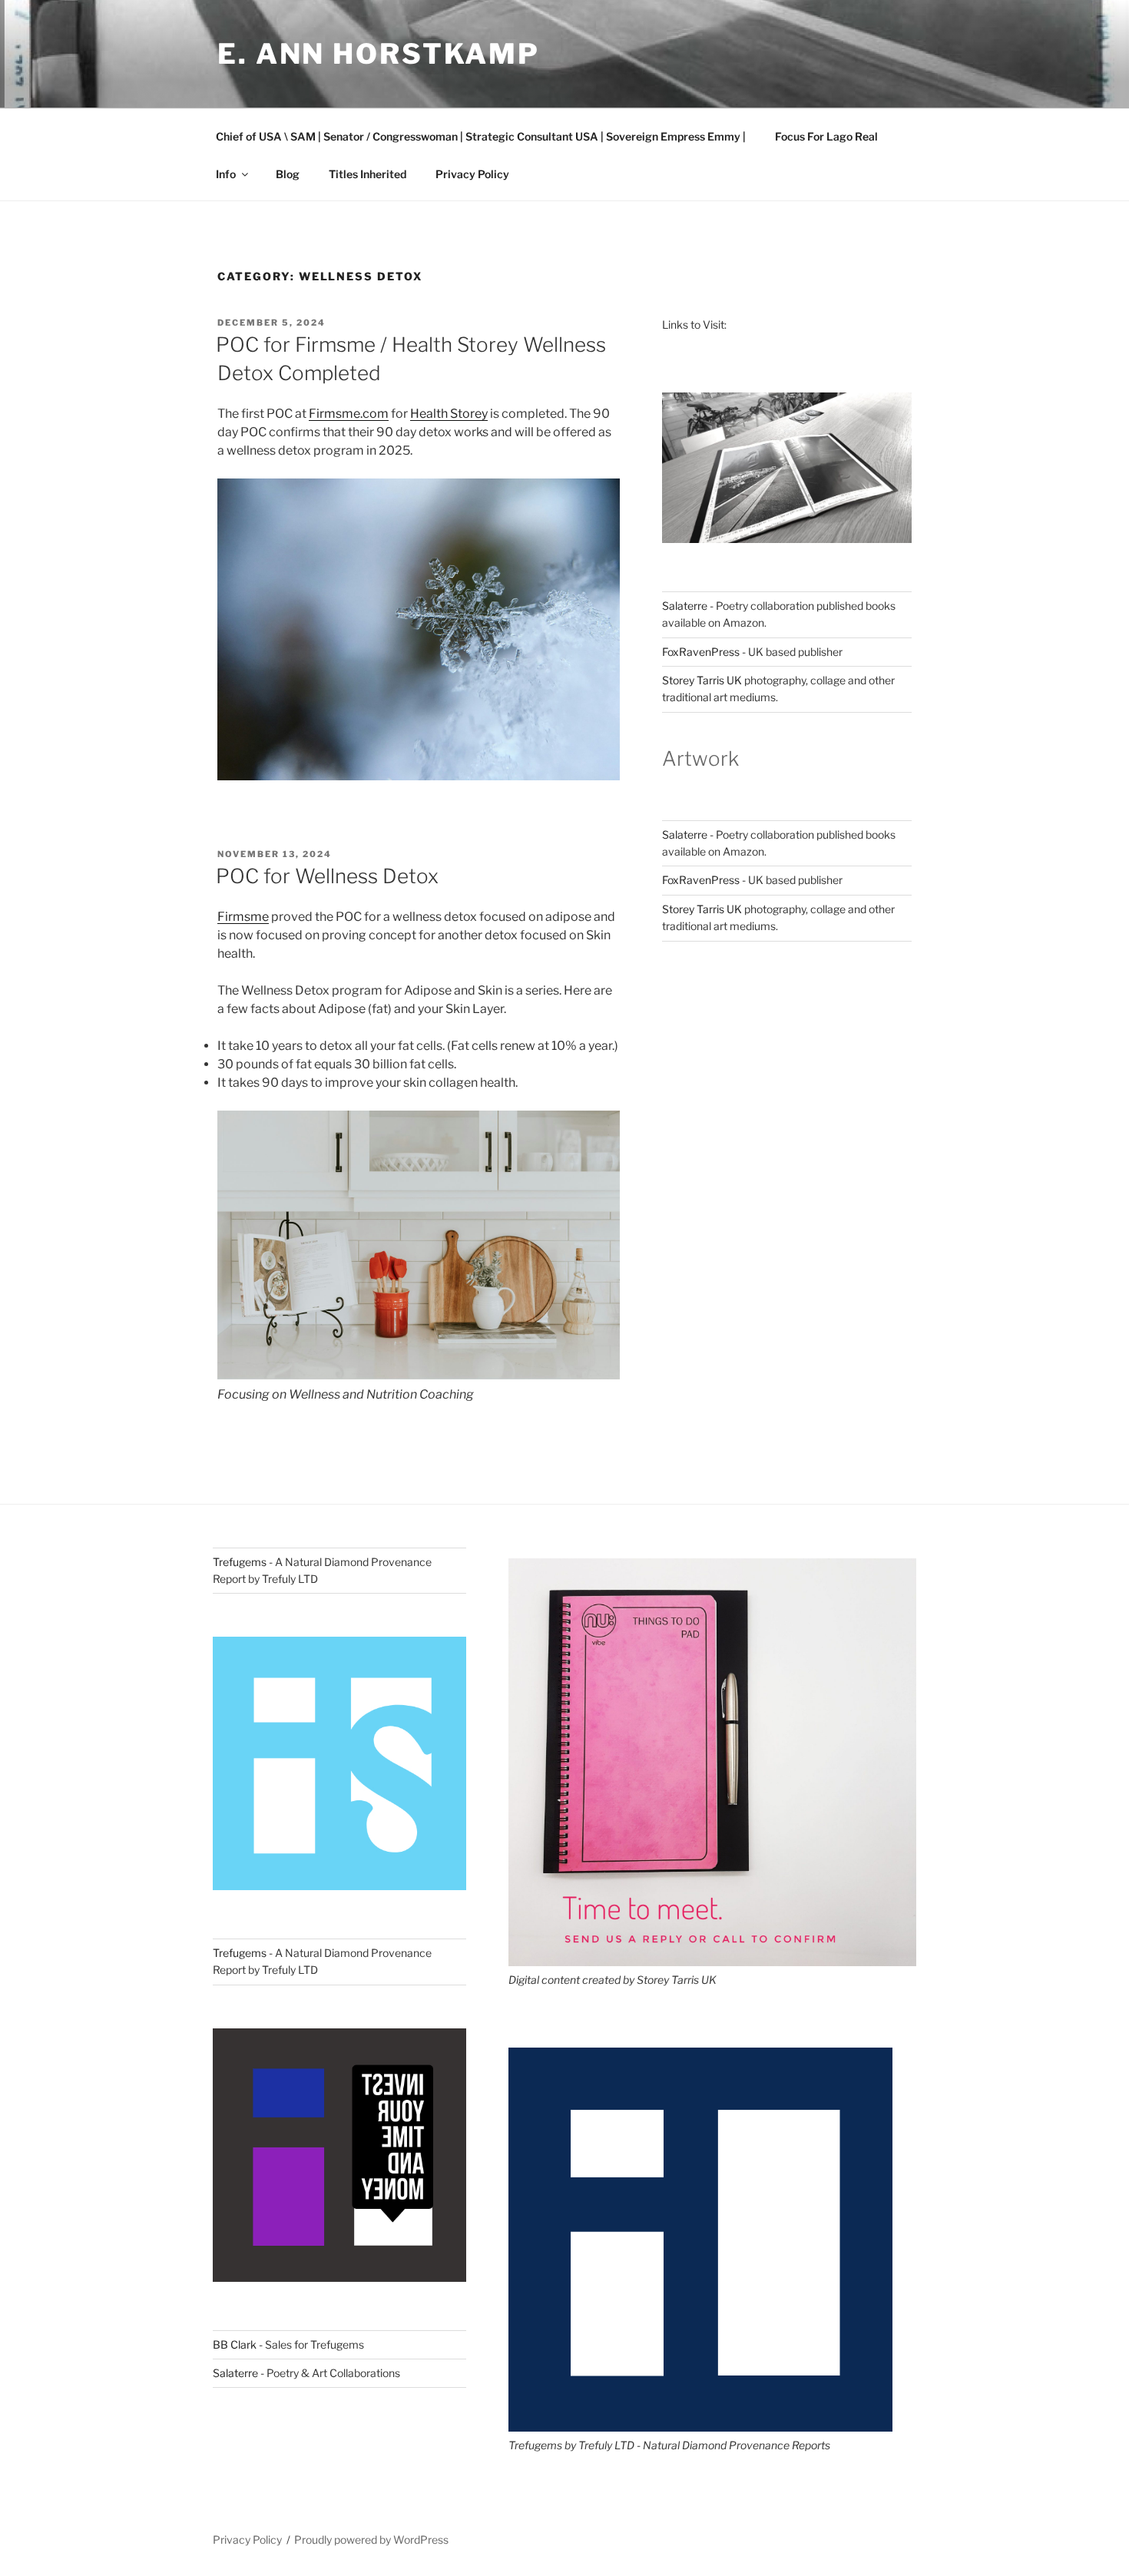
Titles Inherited (368, 174)
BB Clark (235, 2344)
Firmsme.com (349, 414)
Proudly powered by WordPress (371, 2540)
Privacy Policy (472, 174)
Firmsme (243, 917)
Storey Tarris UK (702, 680)
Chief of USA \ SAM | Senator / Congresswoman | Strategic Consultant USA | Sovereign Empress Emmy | (481, 136)
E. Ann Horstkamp (379, 54)
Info (226, 174)
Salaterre (685, 606)
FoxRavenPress (701, 652)
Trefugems (240, 1562)
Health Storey (449, 414)
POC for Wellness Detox (327, 876)
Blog (288, 174)
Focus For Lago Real (826, 136)
